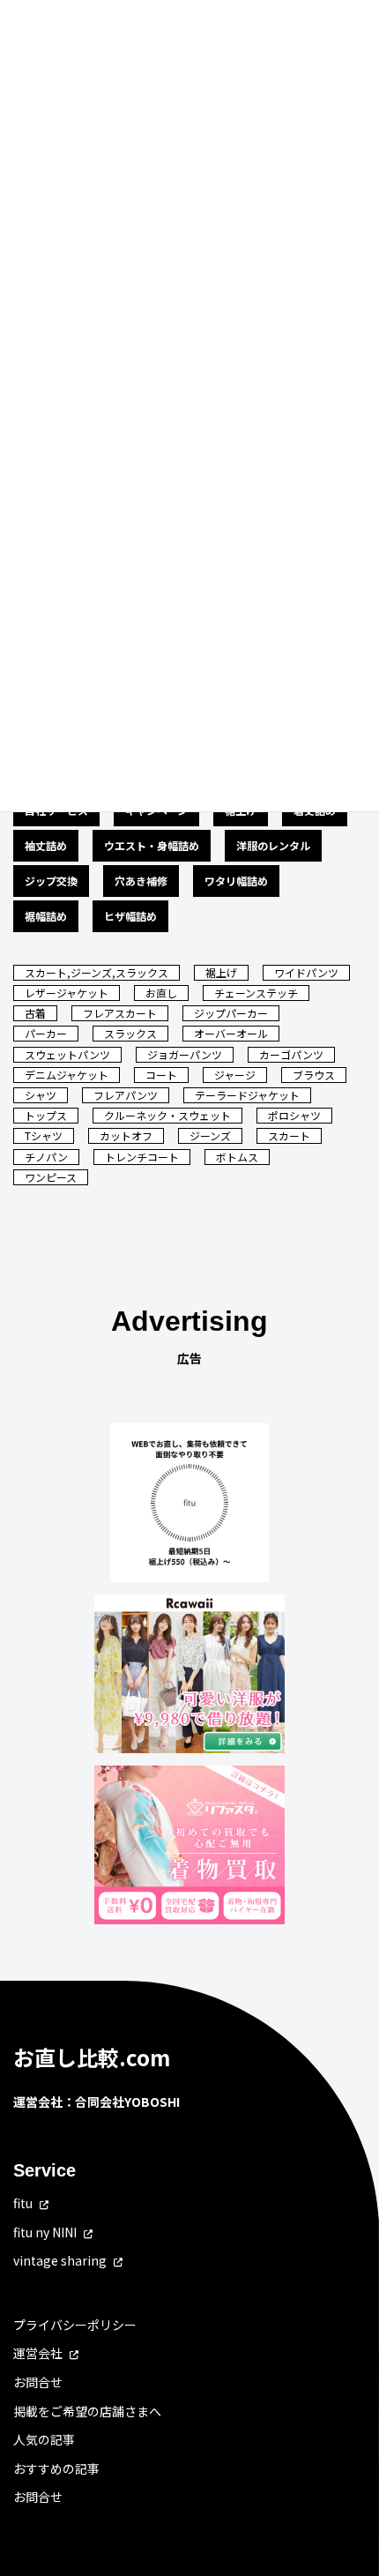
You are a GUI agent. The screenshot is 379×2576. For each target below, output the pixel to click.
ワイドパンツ (306, 972)
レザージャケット (67, 993)
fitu (23, 2203)
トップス (46, 1115)
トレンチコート (142, 1157)
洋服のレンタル (273, 845)
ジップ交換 (51, 881)
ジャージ (235, 1075)
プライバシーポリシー (75, 2325)
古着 (35, 1013)
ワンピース (51, 1177)
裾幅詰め (46, 916)
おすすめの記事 (56, 2468)
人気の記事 (44, 2439)
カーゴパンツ (291, 1054)
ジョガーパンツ (185, 1054)
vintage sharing (60, 2260)
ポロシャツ (294, 1115)
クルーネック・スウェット (167, 1115)
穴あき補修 (141, 881)
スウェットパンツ (67, 1054)
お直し (161, 993)
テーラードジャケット (247, 1095)
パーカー (46, 1033)
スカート (289, 1135)
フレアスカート (120, 1013)
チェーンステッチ (256, 993)
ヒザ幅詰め (130, 916)
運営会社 (38, 2354)
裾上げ (221, 972)
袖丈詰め (46, 845)
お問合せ (38, 2382)
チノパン (46, 1157)
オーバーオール (231, 1033)
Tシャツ (44, 1135)
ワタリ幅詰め (236, 881)
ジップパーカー (231, 1013)
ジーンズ (210, 1135)
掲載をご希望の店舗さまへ (87, 2411)
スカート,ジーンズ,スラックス (97, 972)
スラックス (130, 1033)
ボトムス (237, 1157)
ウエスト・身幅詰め (152, 845)
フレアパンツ (126, 1095)
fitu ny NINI (45, 2232)
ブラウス (314, 1075)
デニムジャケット (67, 1075)
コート (161, 1075)
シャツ (41, 1095)
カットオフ (126, 1135)
